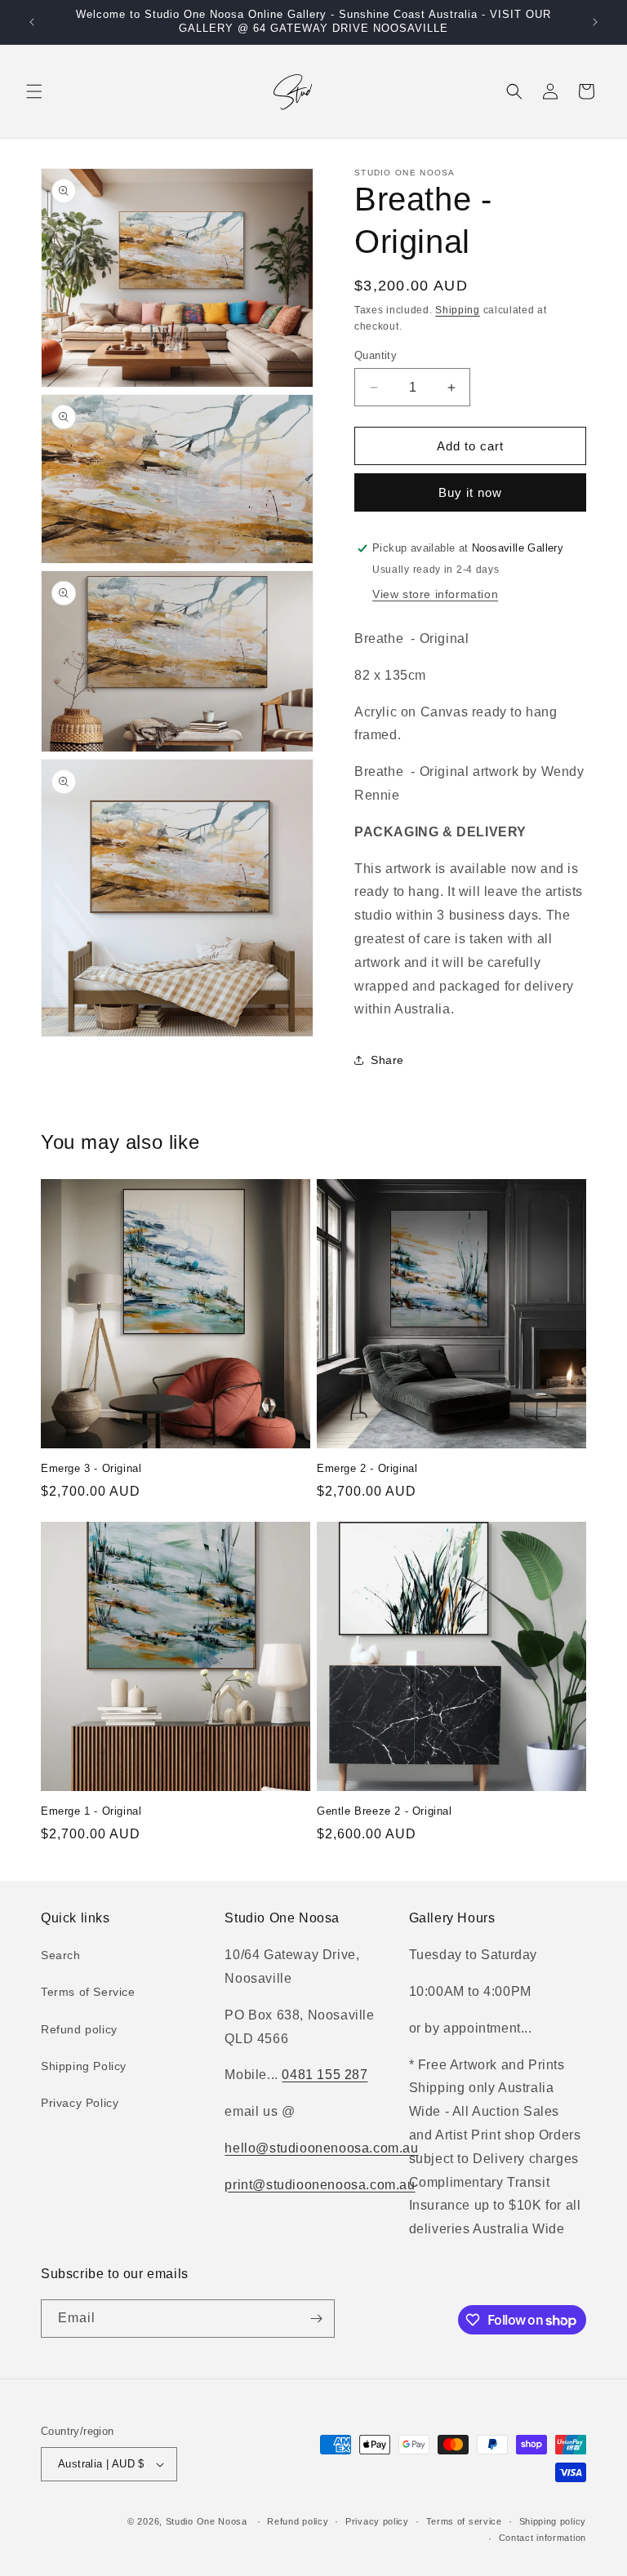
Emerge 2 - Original (367, 1468)
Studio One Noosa (207, 2521)
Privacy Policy (80, 2103)
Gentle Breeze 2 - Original (385, 1811)
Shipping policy (553, 2521)
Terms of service (464, 2521)
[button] (34, 91)
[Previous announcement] (32, 22)
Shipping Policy (84, 2066)
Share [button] (387, 1060)
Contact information (543, 2538)
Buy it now (470, 492)
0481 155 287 (325, 2075)
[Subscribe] (316, 2319)
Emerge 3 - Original (91, 1468)
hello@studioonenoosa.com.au (321, 2148)
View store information (435, 594)
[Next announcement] (595, 22)
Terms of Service (88, 1992)
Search (61, 1955)
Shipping (458, 310)
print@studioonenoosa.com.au (320, 2185)
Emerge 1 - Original (91, 1811)
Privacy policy (377, 2521)
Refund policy (79, 2029)
